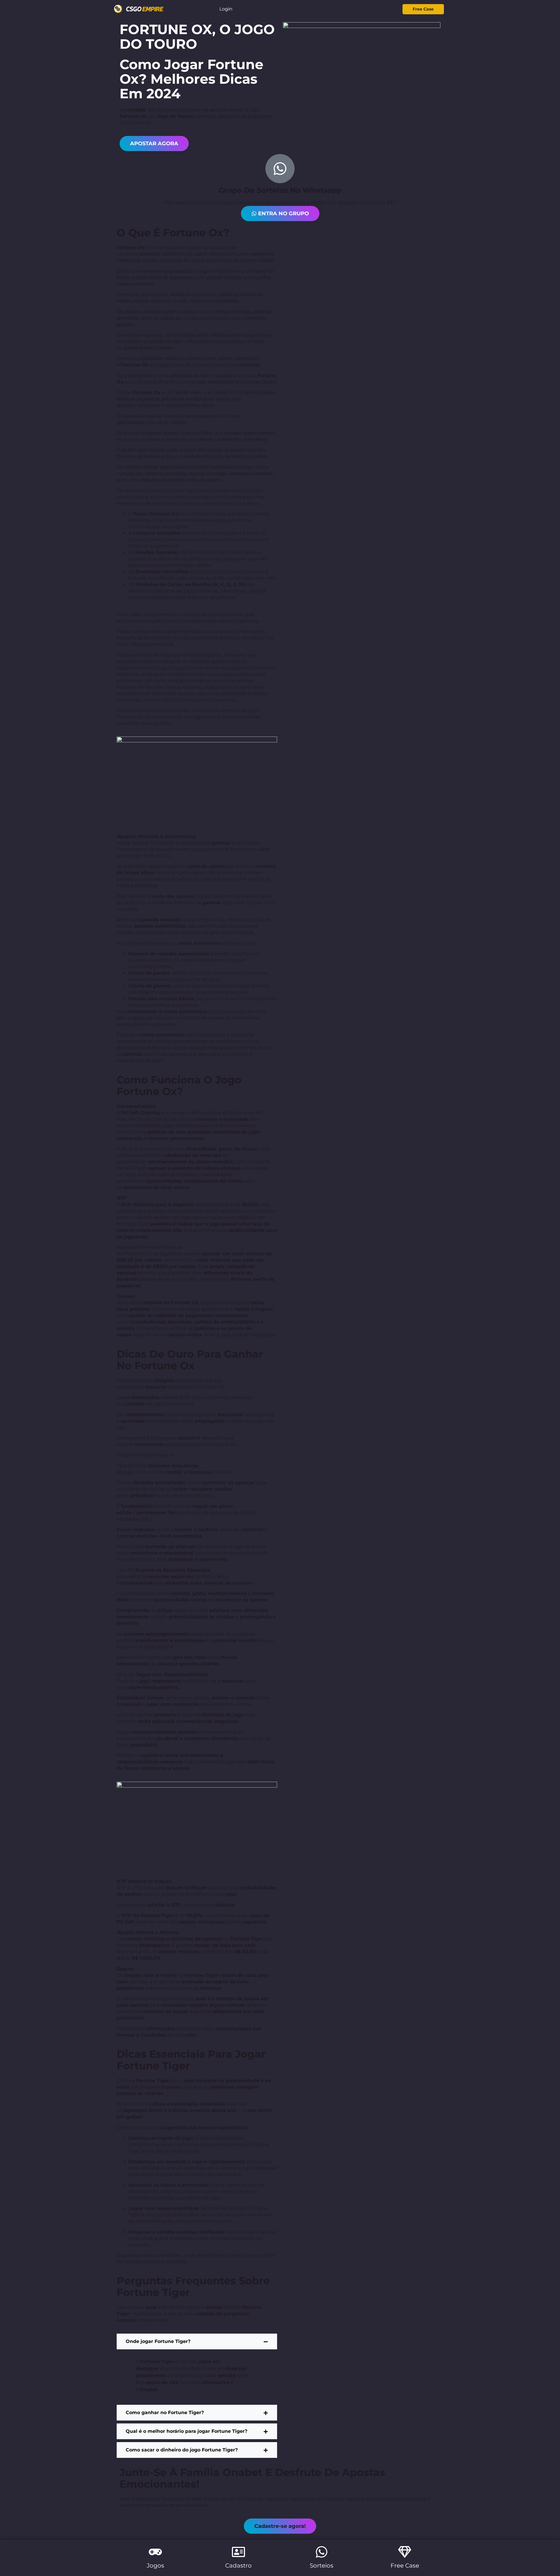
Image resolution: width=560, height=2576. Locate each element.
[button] (280, 2526)
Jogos (155, 2565)
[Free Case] (405, 2552)
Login (226, 9)
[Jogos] (155, 2552)
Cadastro (238, 2565)
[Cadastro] (238, 2552)
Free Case (405, 2565)
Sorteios (322, 2565)
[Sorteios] (322, 2552)
